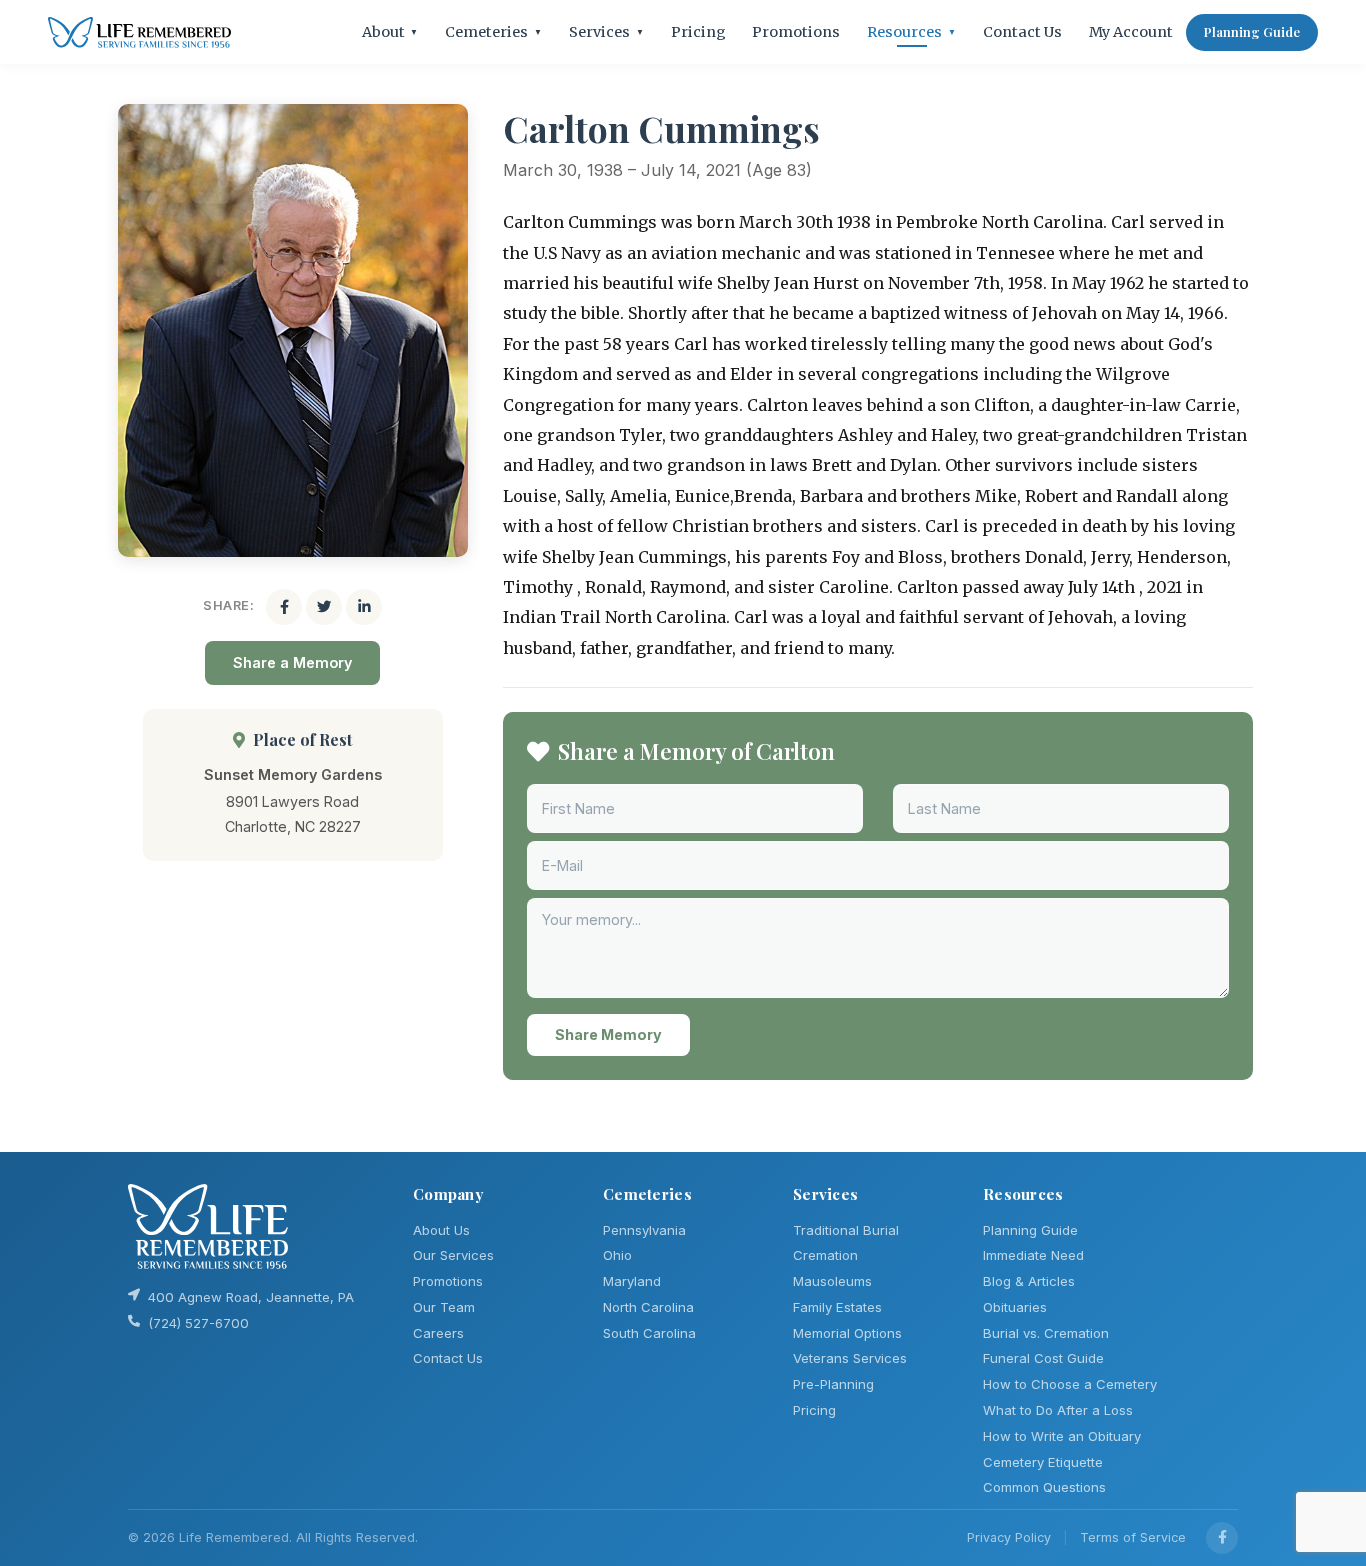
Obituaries (1015, 1307)
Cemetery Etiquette (1043, 1462)
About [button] (390, 32)
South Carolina (649, 1333)
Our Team (444, 1307)
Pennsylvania (644, 1230)
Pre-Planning (833, 1384)
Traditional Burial (846, 1230)
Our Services (453, 1255)
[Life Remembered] (139, 32)
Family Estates (837, 1307)
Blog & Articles (1029, 1281)
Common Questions (1044, 1487)
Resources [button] (911, 32)
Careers (438, 1333)
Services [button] (606, 32)
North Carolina (648, 1307)
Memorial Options (847, 1333)
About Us (441, 1230)
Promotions (796, 32)
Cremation (825, 1255)
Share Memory (608, 1034)
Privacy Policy (1009, 1537)
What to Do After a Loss (1058, 1410)
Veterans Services (850, 1358)
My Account (1131, 32)
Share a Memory (292, 662)
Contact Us (1022, 32)
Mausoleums (832, 1281)
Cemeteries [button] (493, 32)
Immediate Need (1033, 1255)
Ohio (617, 1255)
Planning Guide (1252, 31)
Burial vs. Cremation (1046, 1333)
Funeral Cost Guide (1043, 1358)
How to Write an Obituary (1062, 1436)
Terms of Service (1133, 1537)
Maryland (632, 1281)
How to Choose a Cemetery (1070, 1384)
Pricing (698, 32)
